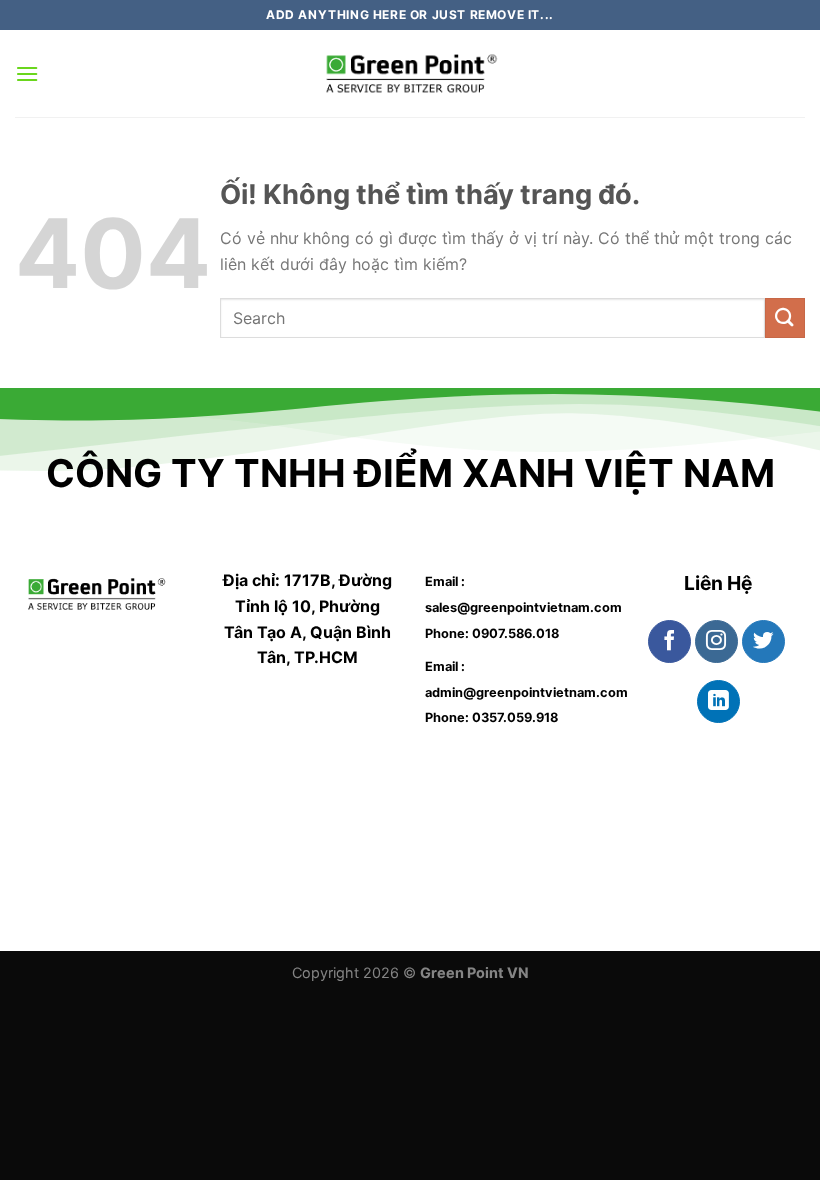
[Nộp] (785, 317)
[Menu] (27, 73)
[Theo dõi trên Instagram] (716, 641)
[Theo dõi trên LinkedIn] (718, 701)
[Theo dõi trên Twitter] (763, 641)
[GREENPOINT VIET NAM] (410, 74)
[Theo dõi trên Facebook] (669, 641)
